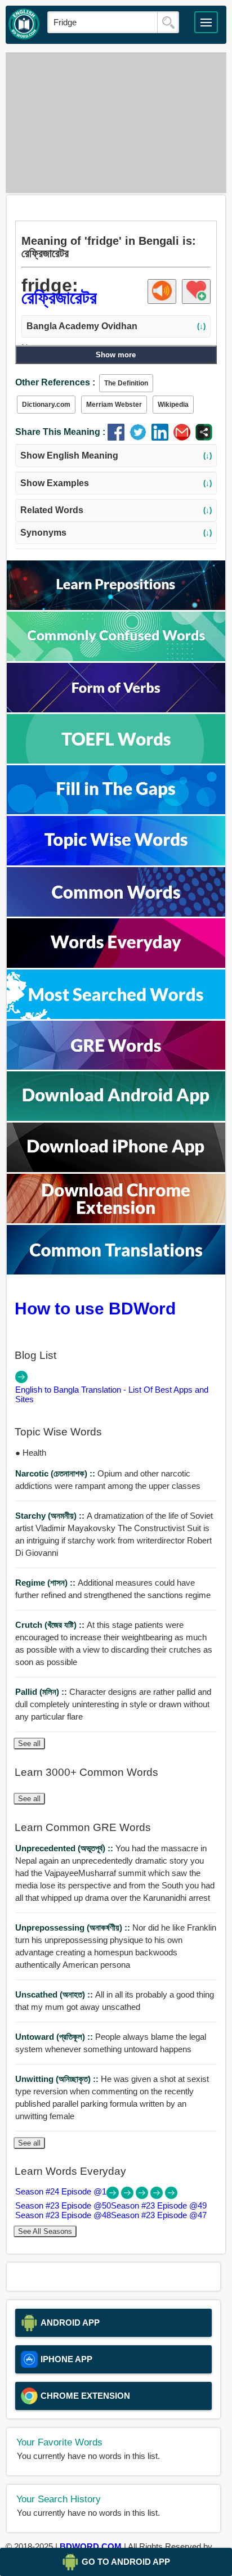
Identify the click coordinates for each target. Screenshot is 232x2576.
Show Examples (116, 483)
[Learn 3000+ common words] (116, 914)
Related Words (116, 510)
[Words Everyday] (116, 965)
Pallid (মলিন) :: (42, 1692)
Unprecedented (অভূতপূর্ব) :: (65, 1848)
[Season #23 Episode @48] (158, 2196)
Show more (116, 355)
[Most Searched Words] (116, 1016)
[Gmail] (184, 437)
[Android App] (116, 1118)
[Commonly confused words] (116, 658)
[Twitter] (140, 437)
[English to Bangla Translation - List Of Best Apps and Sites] (21, 1380)
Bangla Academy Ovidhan (116, 326)
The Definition (126, 383)
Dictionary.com (46, 405)
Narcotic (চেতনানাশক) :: (56, 1473)
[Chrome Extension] (116, 1220)
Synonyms (116, 533)
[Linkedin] (162, 437)
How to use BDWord (95, 1308)
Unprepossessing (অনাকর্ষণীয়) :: (74, 1927)
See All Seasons (45, 2231)
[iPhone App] (116, 1169)
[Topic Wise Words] (116, 862)
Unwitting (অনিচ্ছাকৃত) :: (58, 2079)
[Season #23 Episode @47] (171, 2196)
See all (29, 1743)
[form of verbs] (116, 709)
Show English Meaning (116, 455)
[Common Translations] (116, 1271)
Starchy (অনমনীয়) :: (51, 1516)
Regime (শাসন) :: (46, 1583)
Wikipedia (173, 405)
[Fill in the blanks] (116, 811)
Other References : (55, 382)
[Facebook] (119, 437)
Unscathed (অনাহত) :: (55, 1994)
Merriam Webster (114, 405)
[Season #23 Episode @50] (128, 2196)
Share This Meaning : (60, 432)
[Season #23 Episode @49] (143, 2196)
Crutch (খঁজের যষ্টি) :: (51, 1625)
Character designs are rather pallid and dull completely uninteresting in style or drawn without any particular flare (113, 1704)
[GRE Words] (116, 1067)
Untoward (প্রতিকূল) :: (55, 2037)
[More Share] (204, 437)
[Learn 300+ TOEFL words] (116, 760)
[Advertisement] (116, 123)
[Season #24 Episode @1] (114, 2196)
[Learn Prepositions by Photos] (116, 607)
